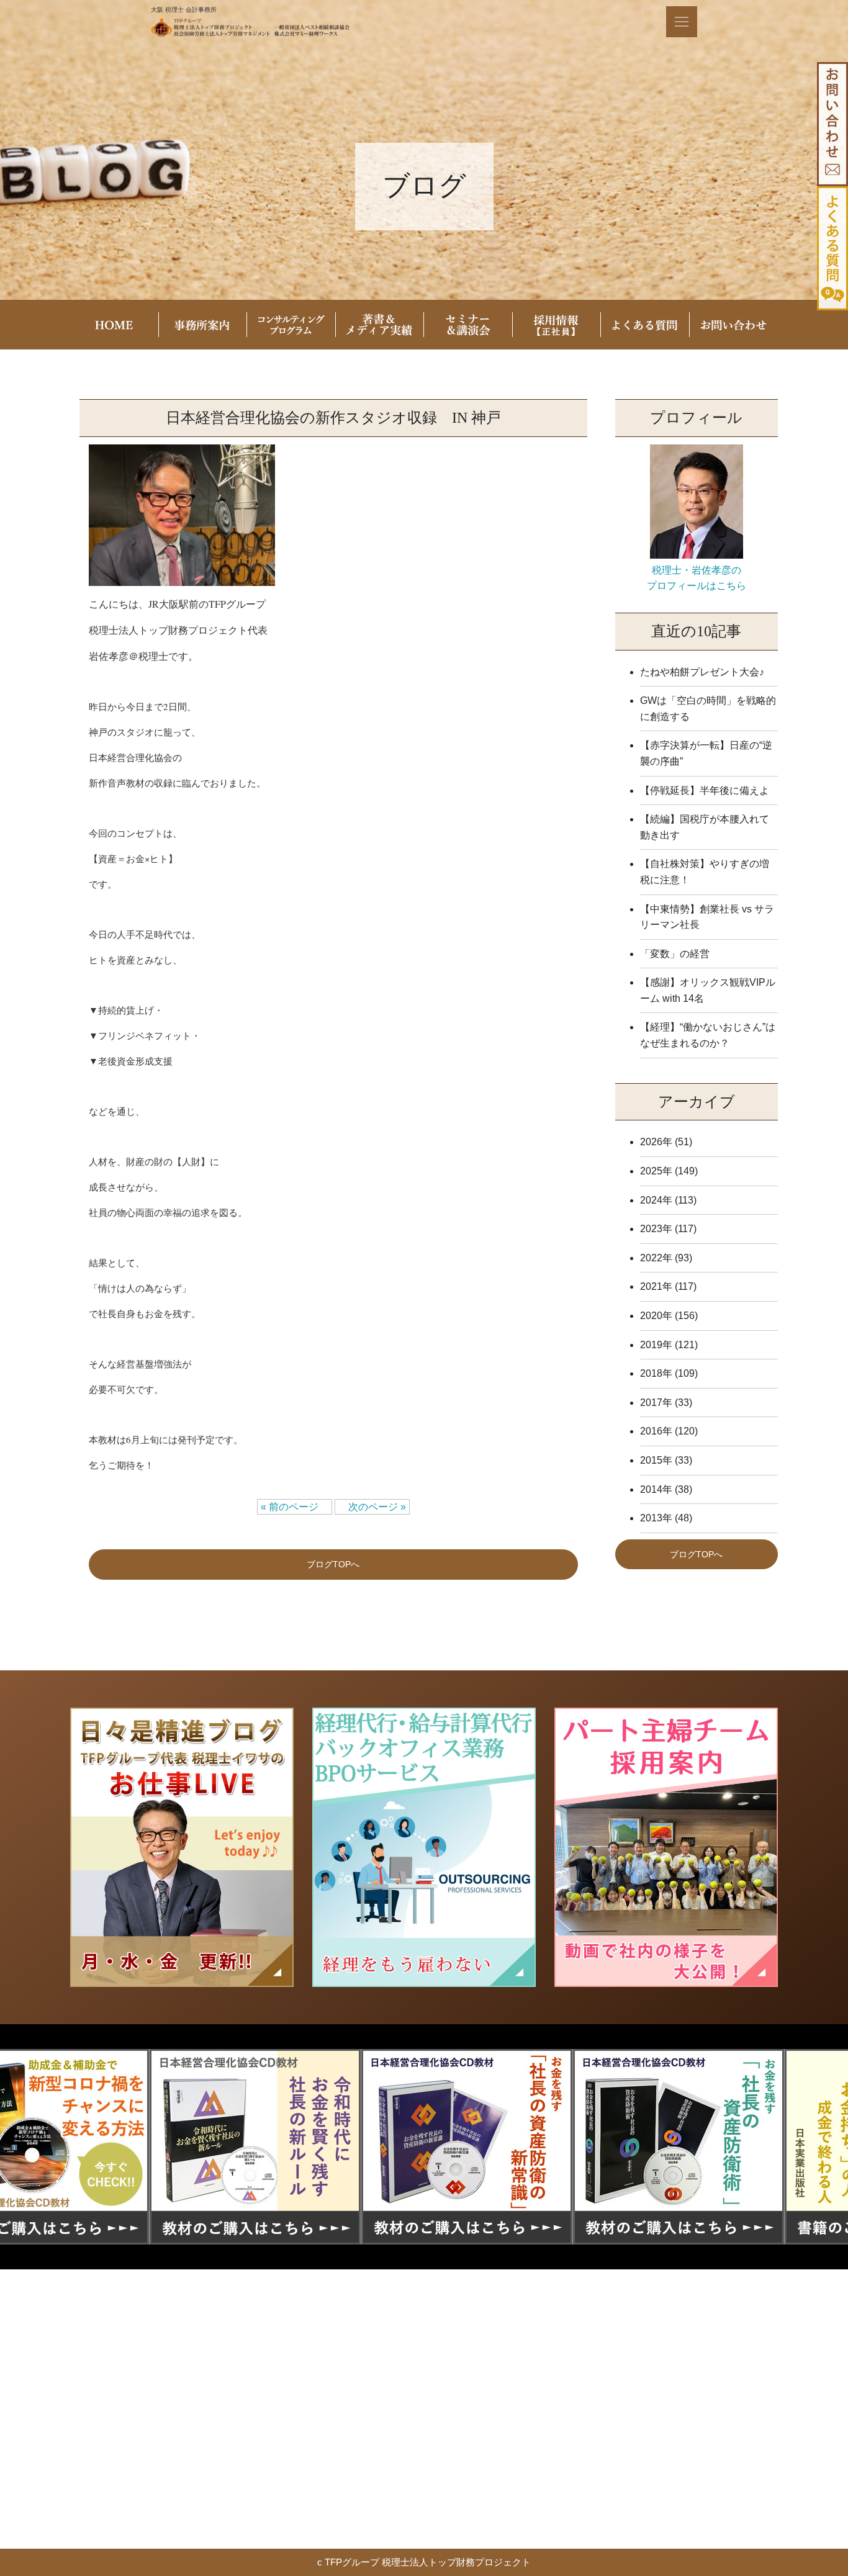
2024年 (656, 1200)
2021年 (656, 1286)
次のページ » (372, 1507)
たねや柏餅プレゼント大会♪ (702, 672)
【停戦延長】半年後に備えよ (705, 790)
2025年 (656, 1171)
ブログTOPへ (333, 1564)
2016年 (656, 1431)
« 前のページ (295, 1507)
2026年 (656, 1142)
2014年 (656, 1489)
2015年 (656, 1460)
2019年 (656, 1345)
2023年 (656, 1229)
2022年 (656, 1258)
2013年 (656, 1518)
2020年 (656, 1316)
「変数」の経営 (675, 954)
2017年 (656, 1403)
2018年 (656, 1373)
